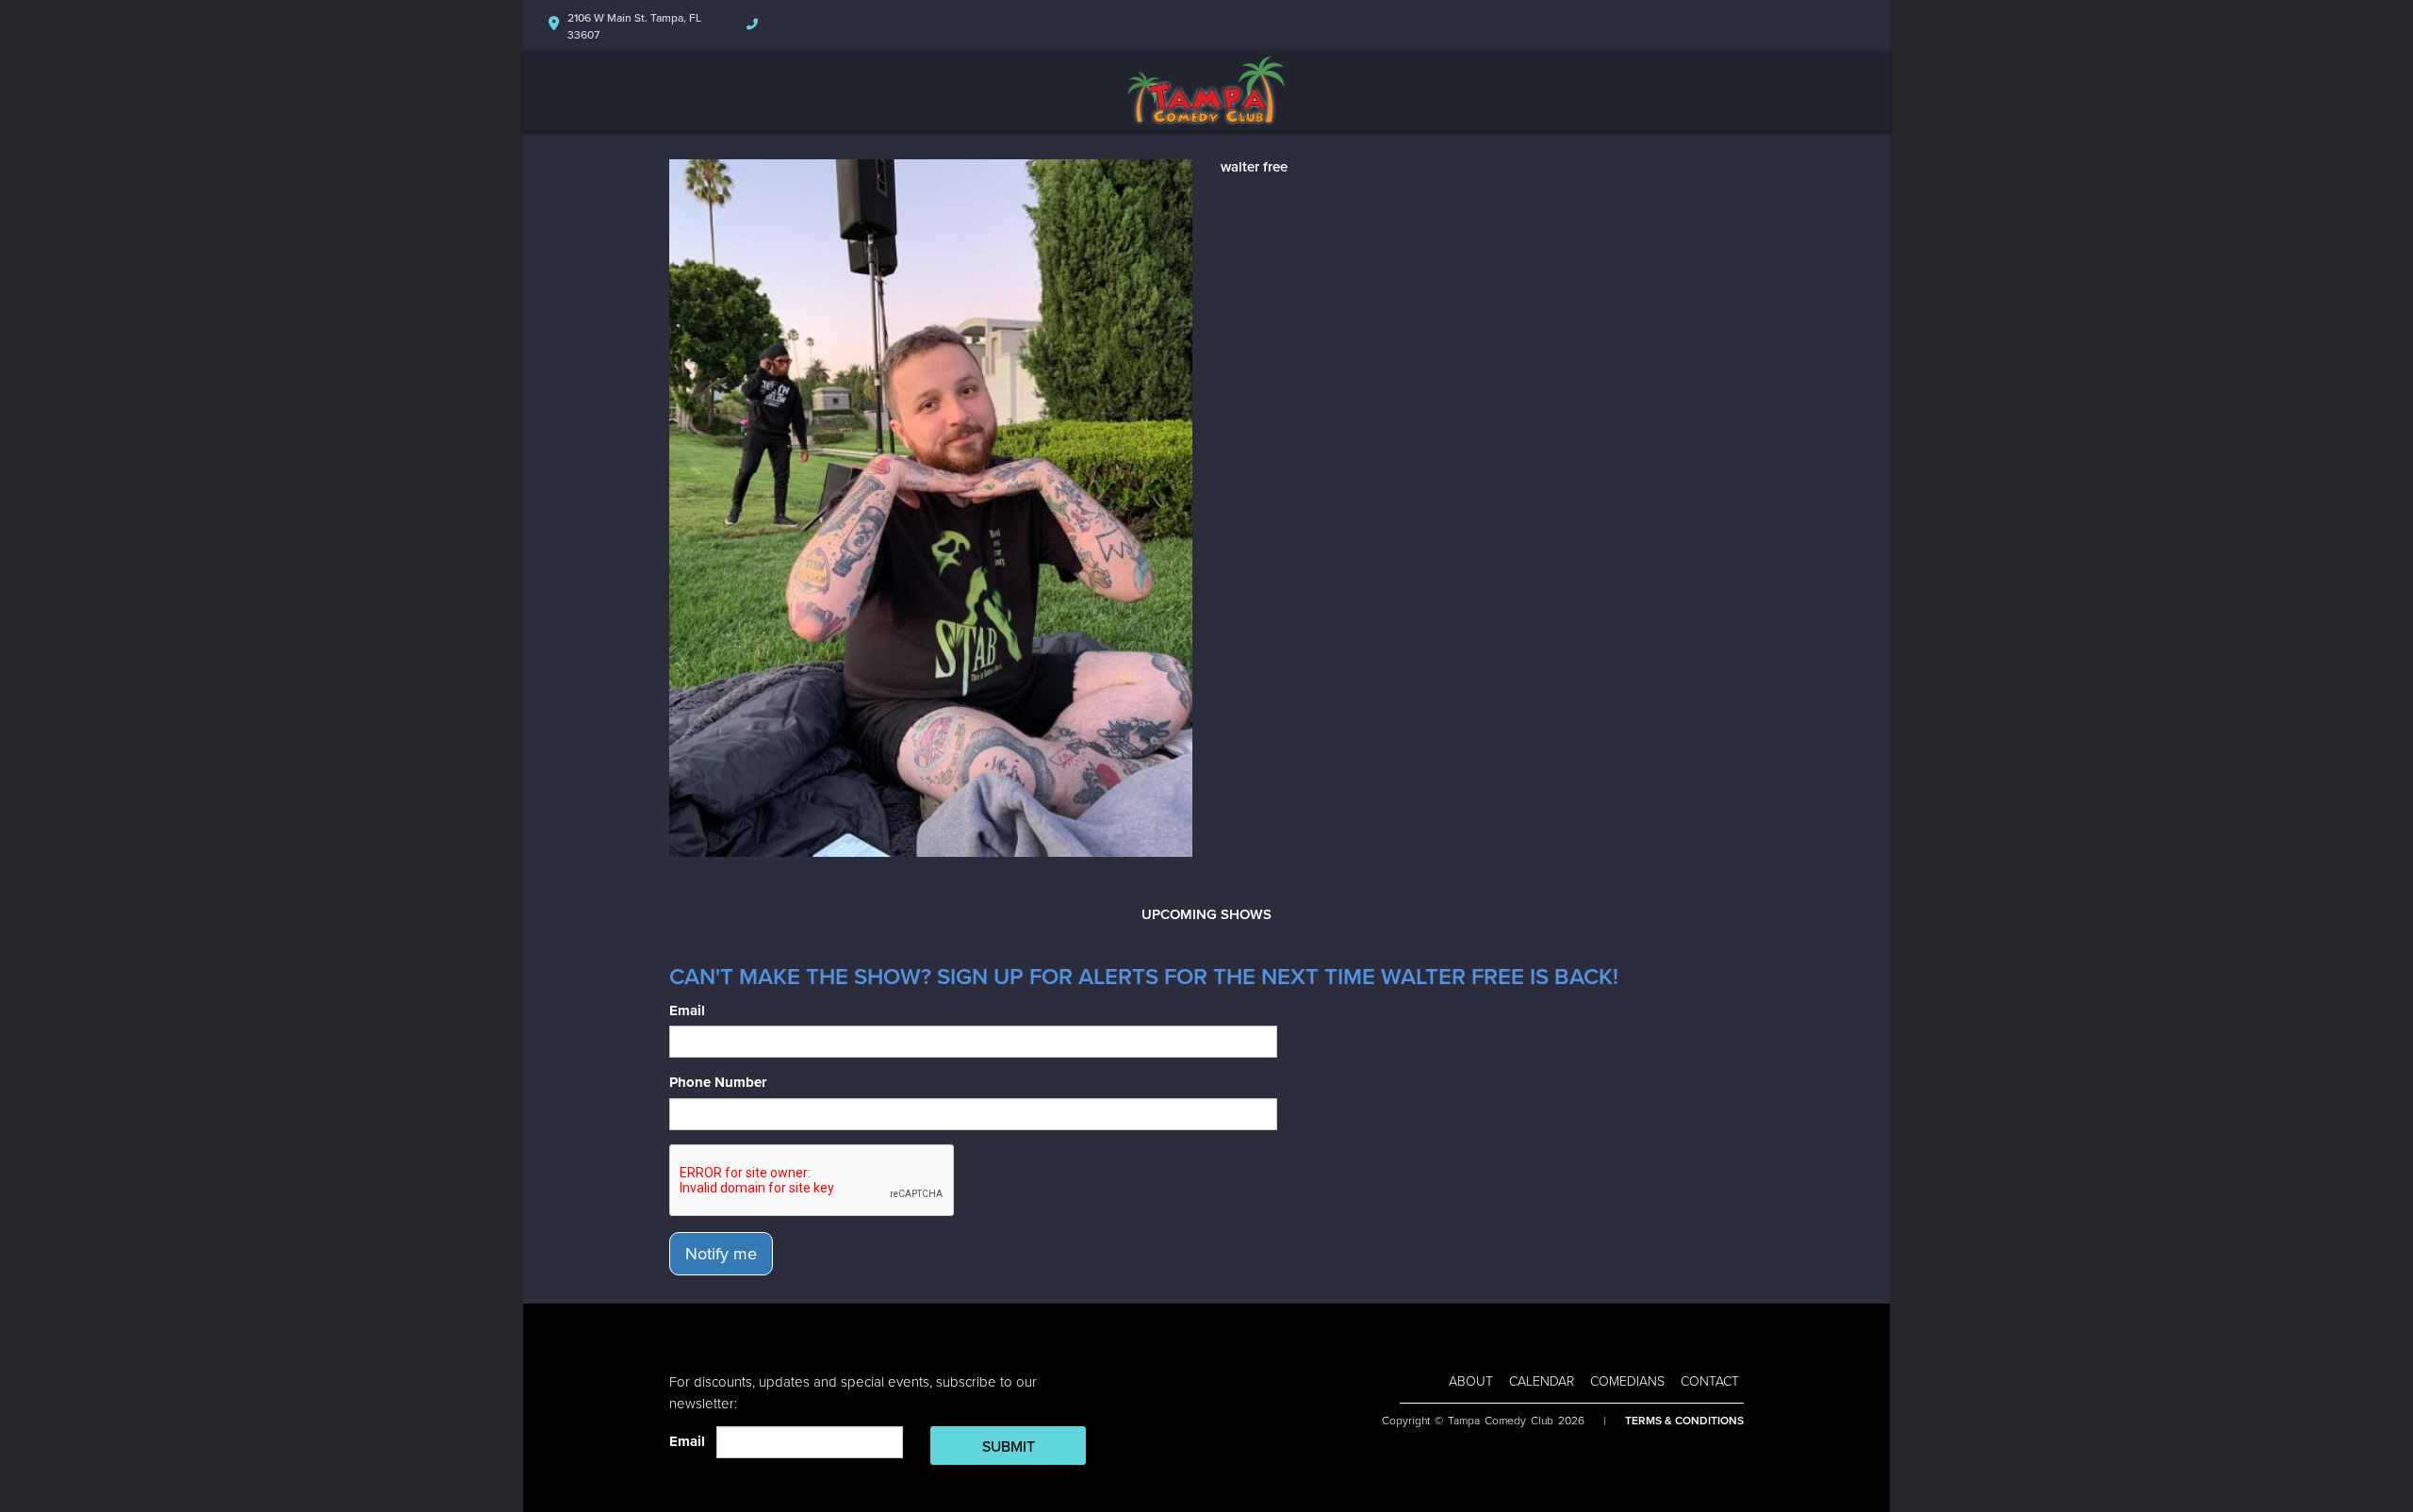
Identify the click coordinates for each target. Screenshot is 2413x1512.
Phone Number (718, 1082)
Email (687, 1011)
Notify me (721, 1254)
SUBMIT (1009, 1447)
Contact (1710, 1381)
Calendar (1542, 1381)
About (1471, 1381)
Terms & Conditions (1684, 1421)
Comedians (1627, 1381)
